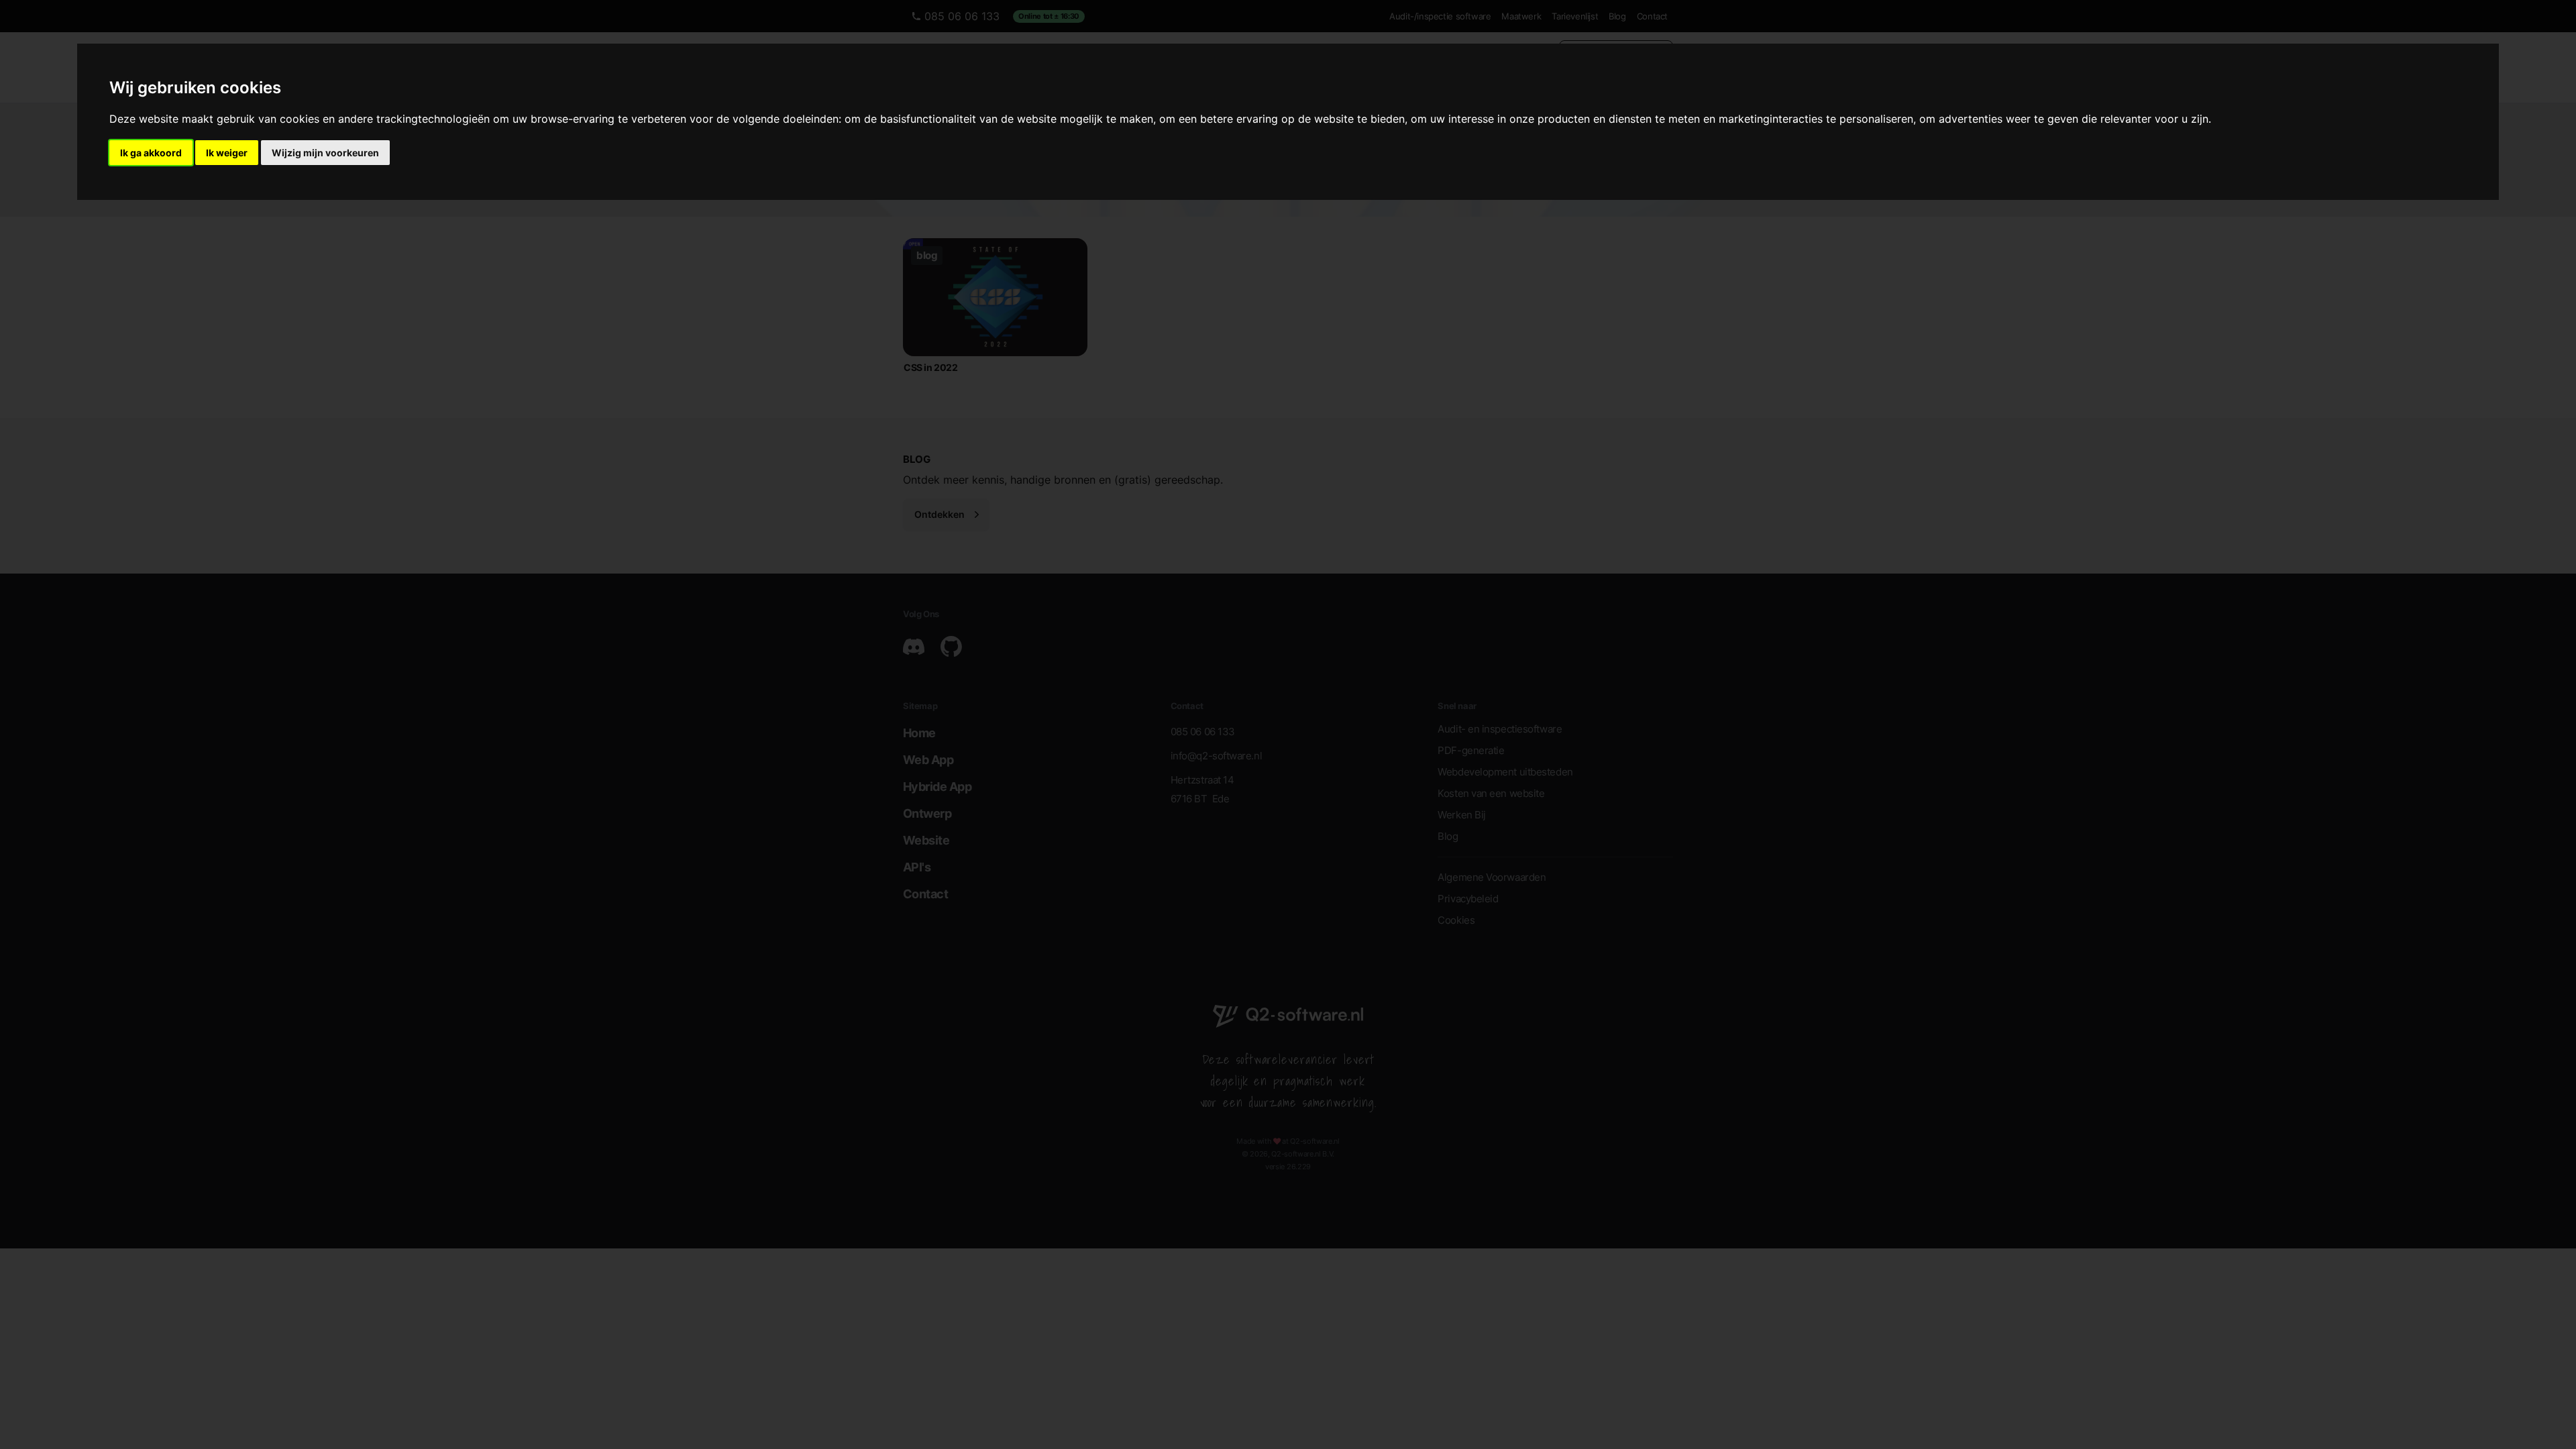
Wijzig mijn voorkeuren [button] (325, 153)
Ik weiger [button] (227, 153)
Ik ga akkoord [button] (151, 153)
